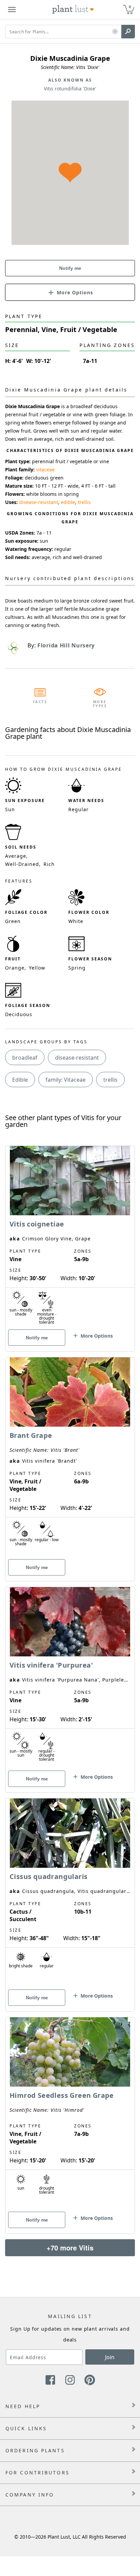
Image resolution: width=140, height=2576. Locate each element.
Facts (40, 702)
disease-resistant (39, 502)
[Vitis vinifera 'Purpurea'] (70, 1678)
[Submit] (128, 32)
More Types (100, 704)
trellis (84, 502)
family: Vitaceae (66, 1080)
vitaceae (45, 469)
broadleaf (25, 1058)
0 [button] (130, 7)
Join (110, 2357)
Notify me (70, 268)
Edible (20, 1080)
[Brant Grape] (70, 1457)
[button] (115, 32)
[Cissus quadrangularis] (70, 1893)
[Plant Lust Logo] (73, 10)
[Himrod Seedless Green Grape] (70, 2113)
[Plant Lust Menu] (12, 10)
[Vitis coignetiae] (70, 1237)
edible (68, 502)
